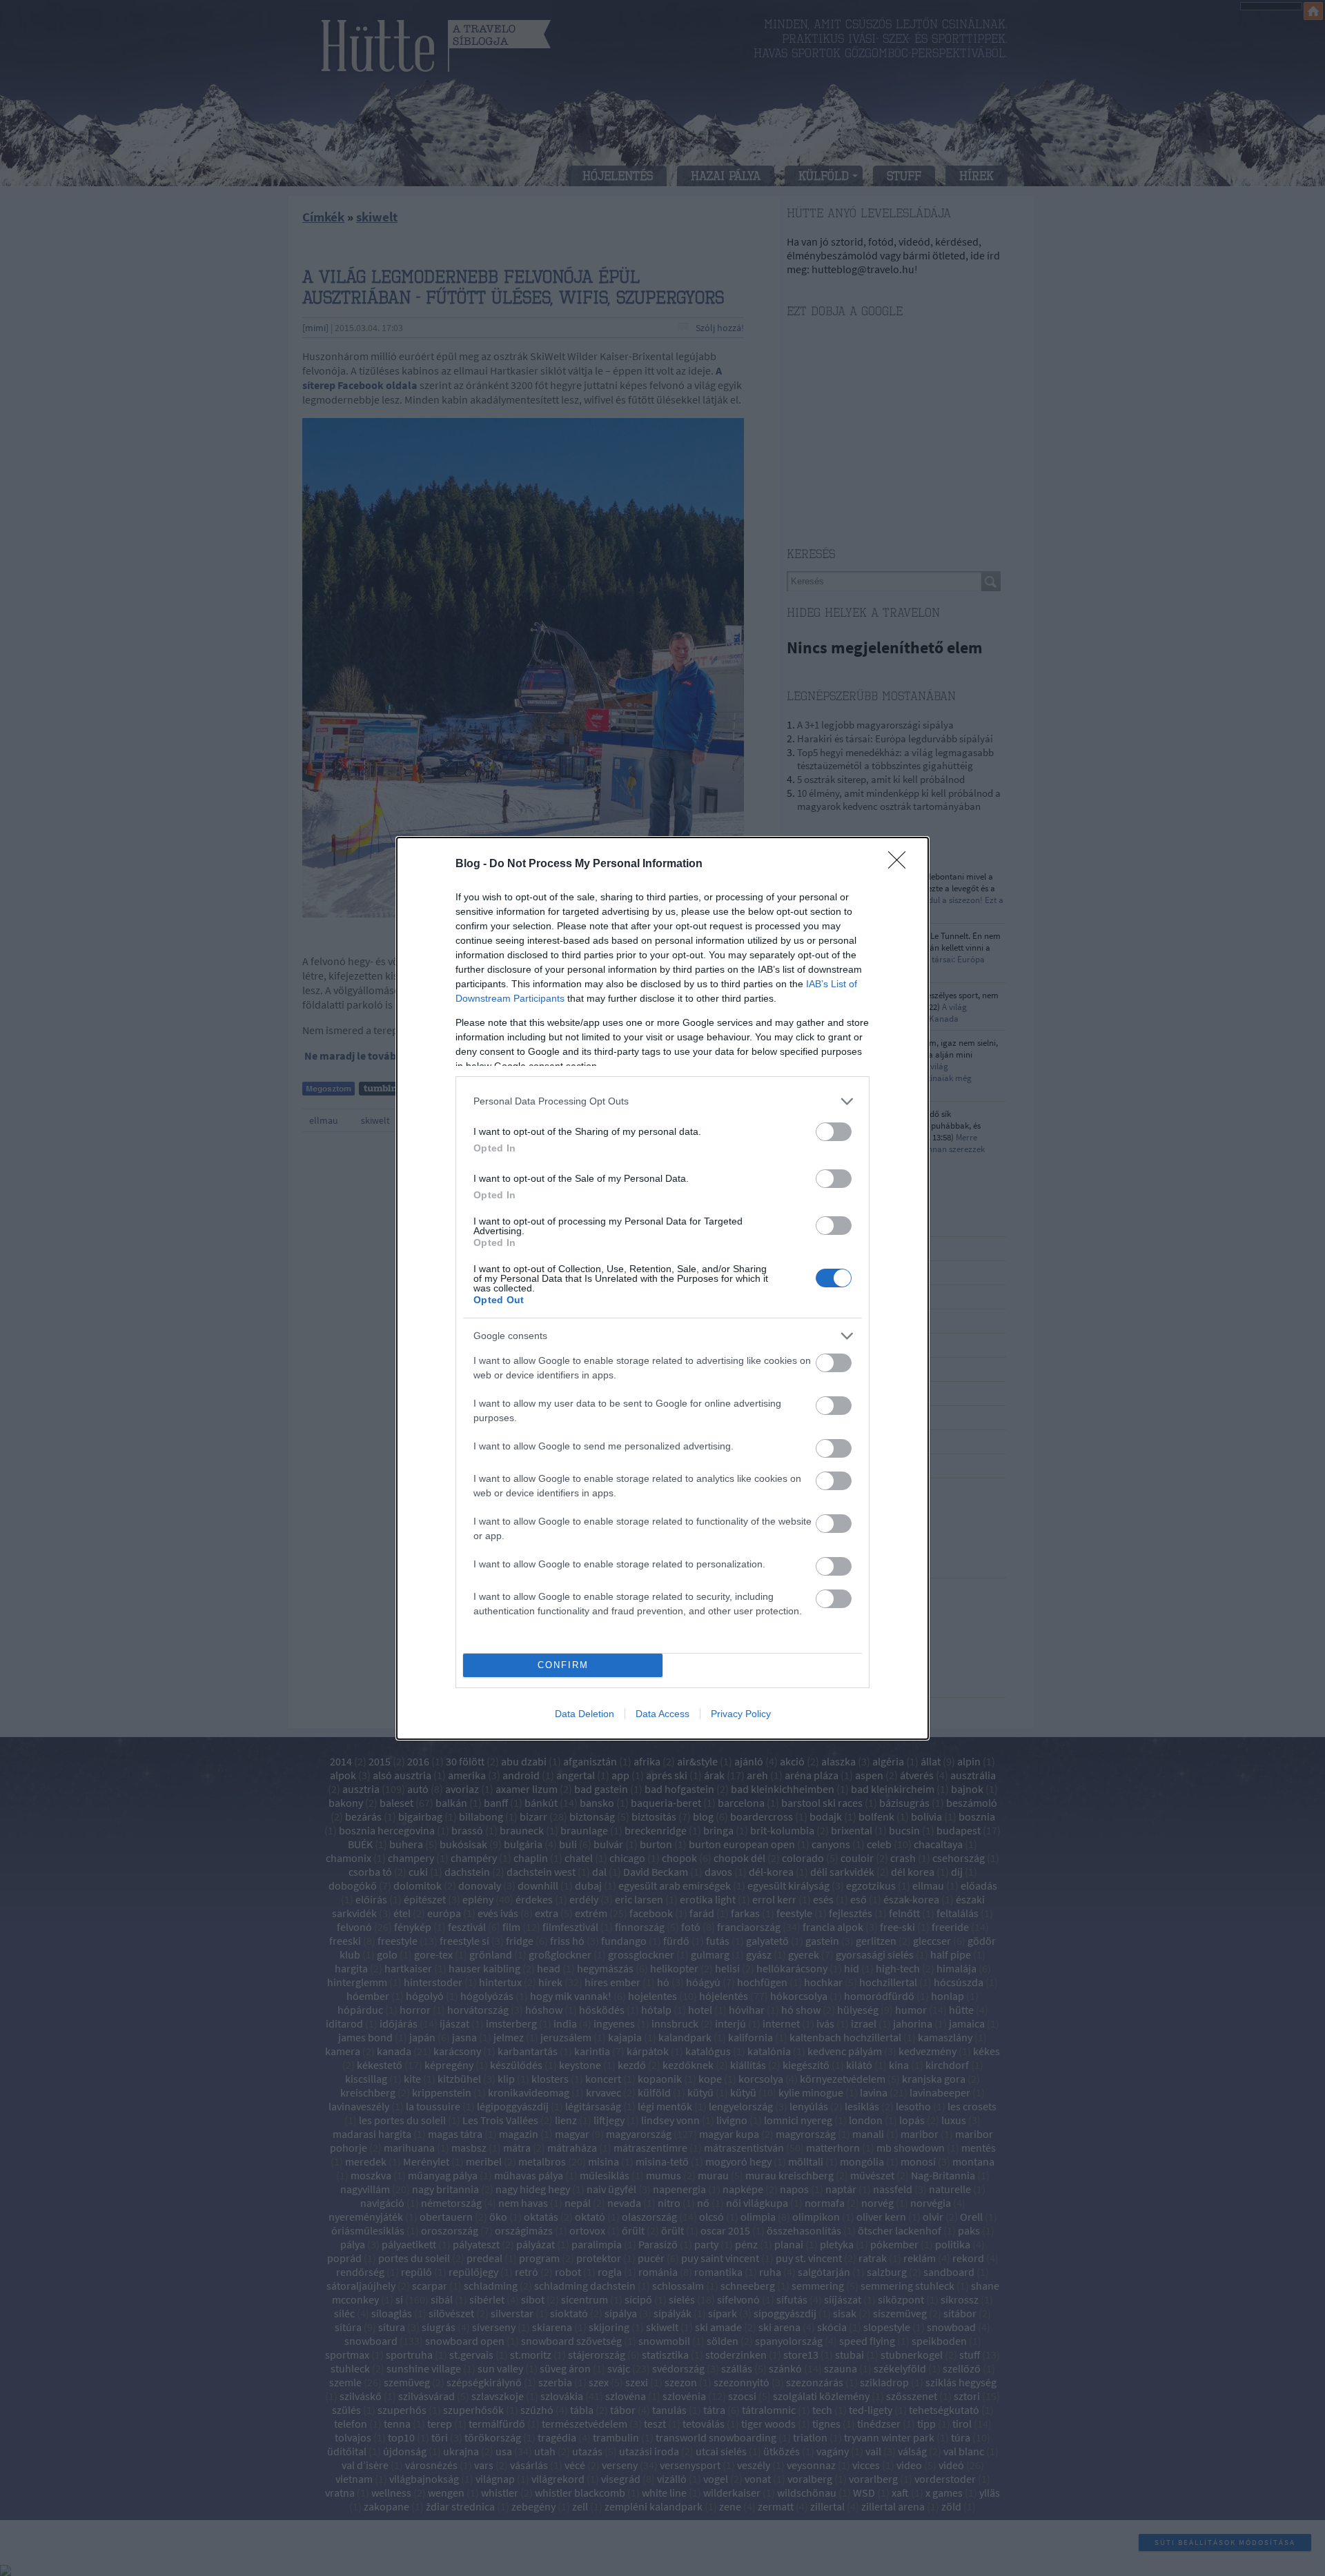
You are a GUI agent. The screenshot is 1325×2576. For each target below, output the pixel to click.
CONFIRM (563, 1665)
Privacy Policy (741, 1714)
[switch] (834, 1132)
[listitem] (662, 1101)
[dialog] (662, 1288)
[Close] (901, 864)
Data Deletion (585, 1714)
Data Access (662, 1714)
